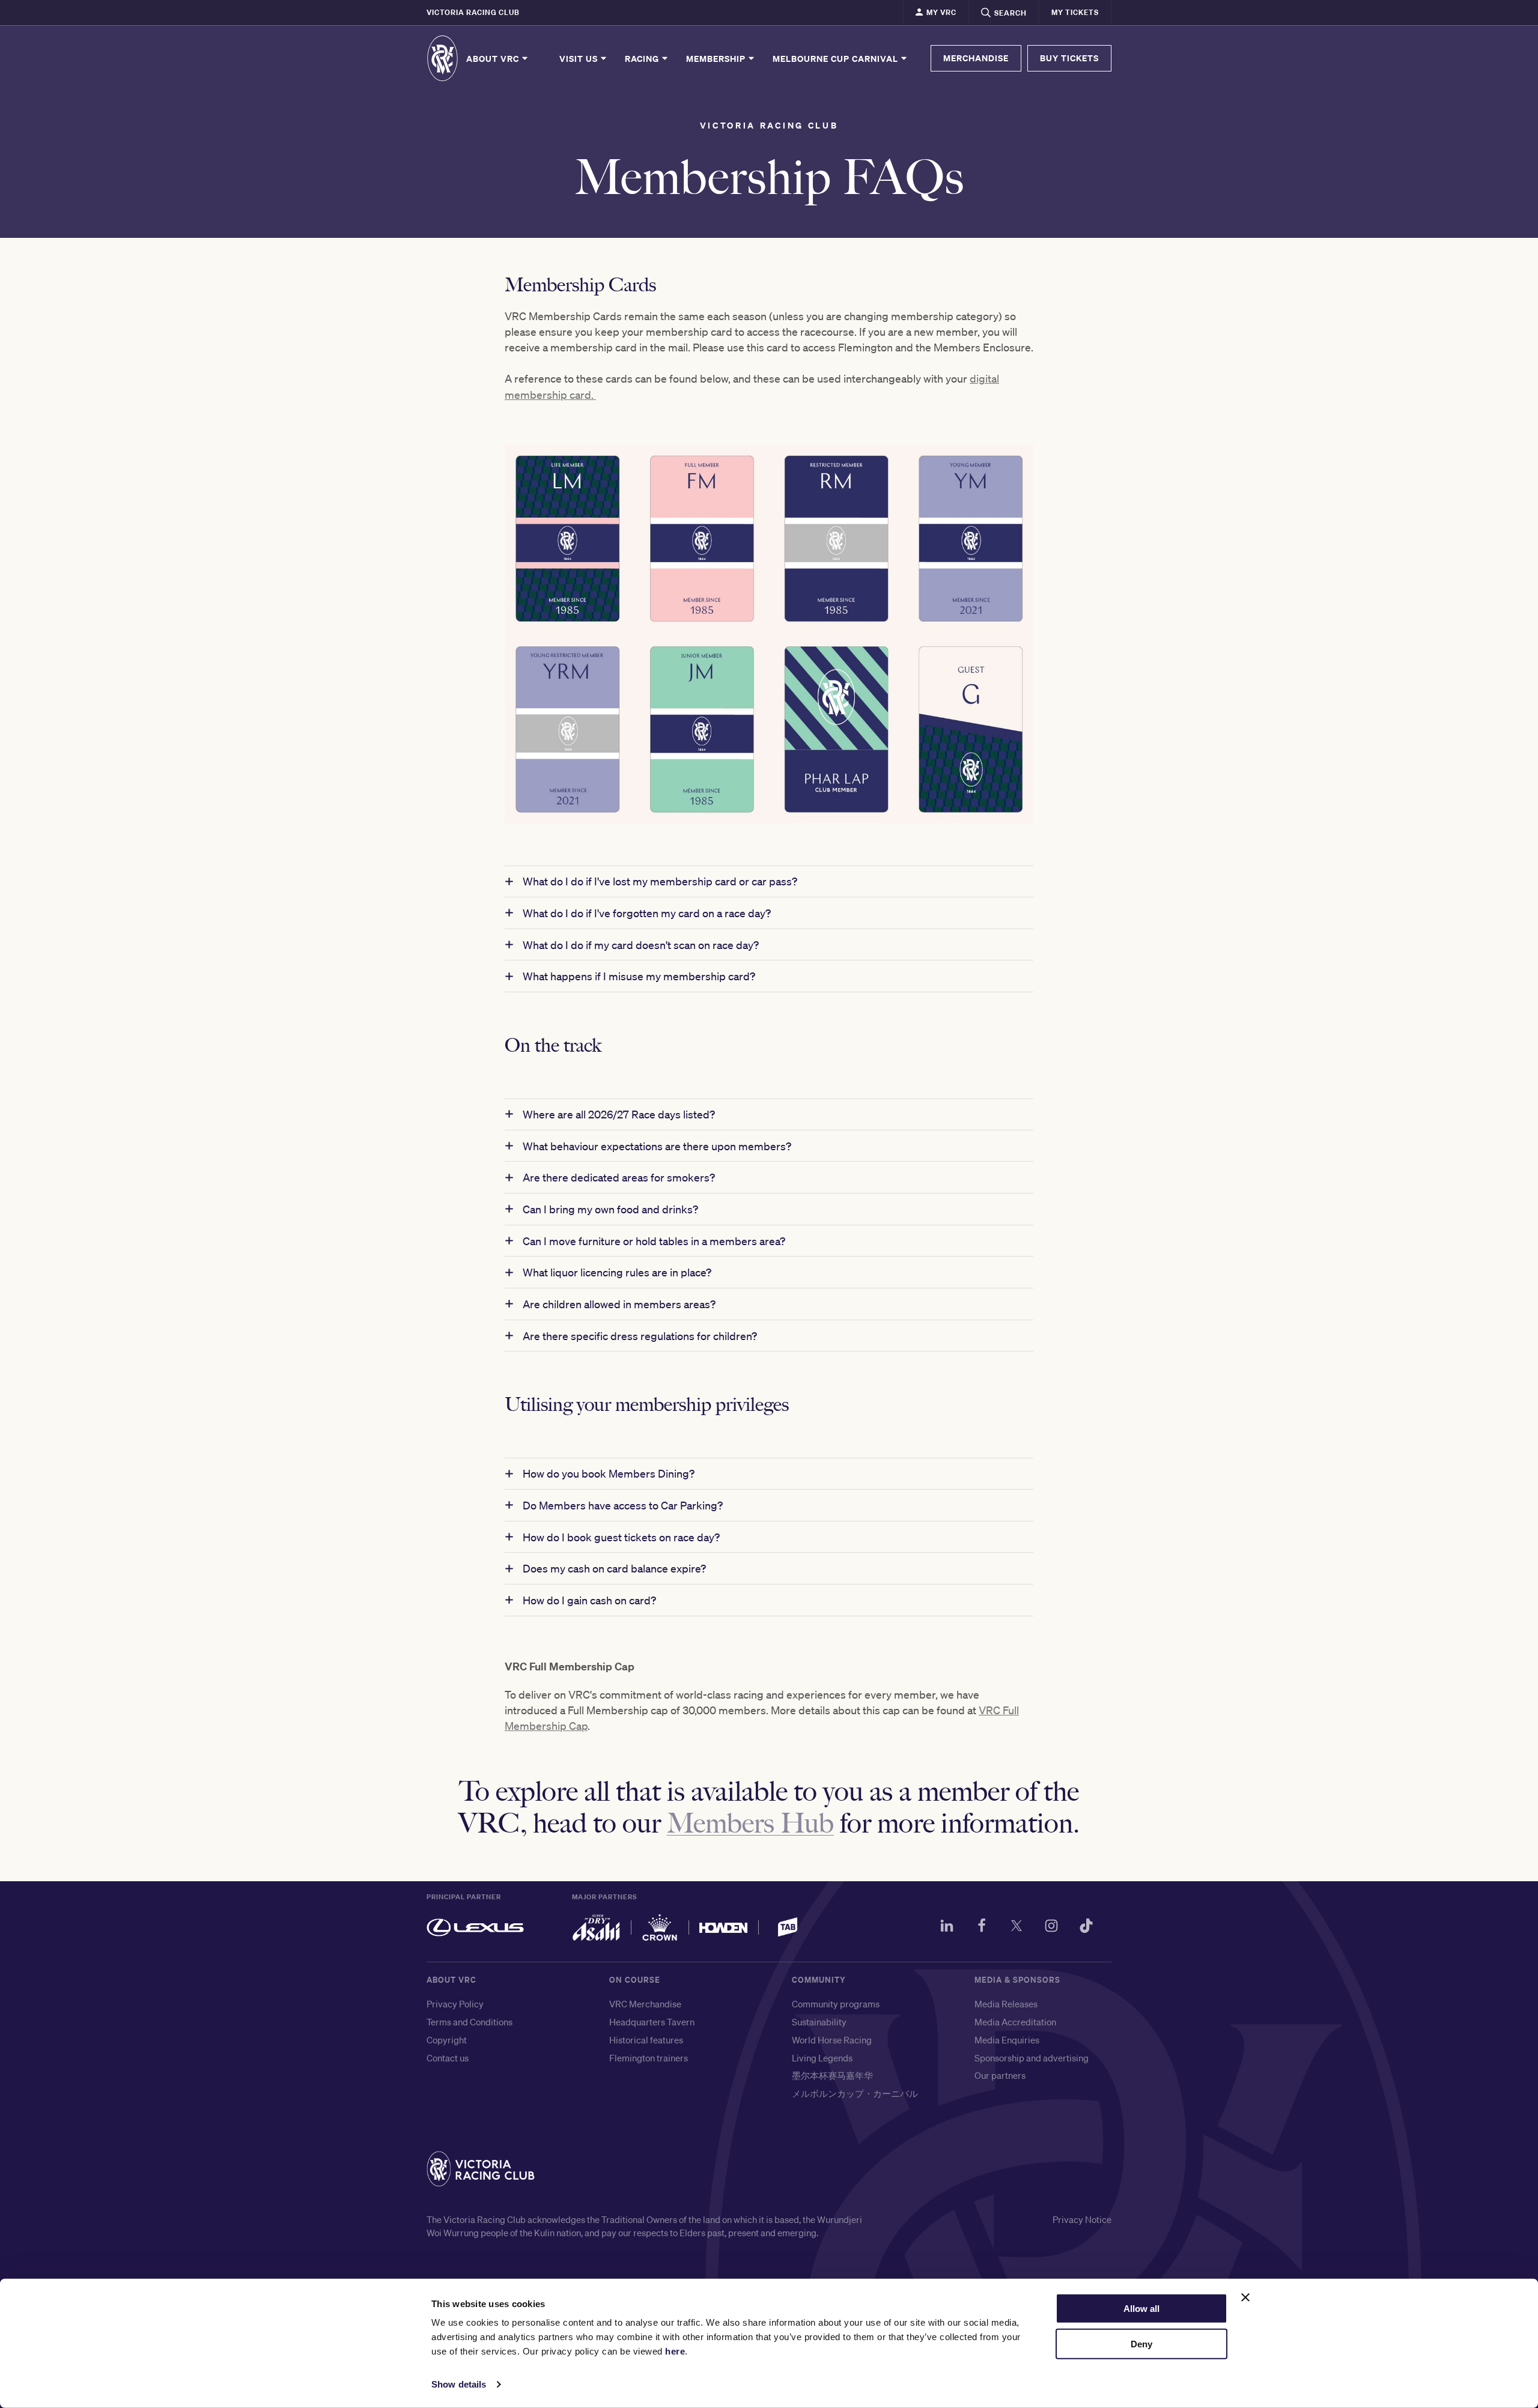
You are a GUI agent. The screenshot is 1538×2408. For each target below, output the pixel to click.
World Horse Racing (832, 2040)
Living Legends (822, 2058)
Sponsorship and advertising (1032, 2058)
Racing (643, 58)
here (675, 2351)
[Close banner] (1245, 2297)
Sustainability (819, 2022)
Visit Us (580, 58)
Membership (717, 58)
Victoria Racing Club (473, 12)
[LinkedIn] (947, 1927)
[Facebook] (982, 1927)
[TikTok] (1086, 1927)
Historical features (646, 2040)
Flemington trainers (649, 2058)
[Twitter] (1017, 1927)
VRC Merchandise (645, 2004)
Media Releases (1006, 2004)
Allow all (1141, 2309)
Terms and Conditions (470, 2022)
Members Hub (750, 1821)
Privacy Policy (455, 2004)
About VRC (494, 58)
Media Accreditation (1015, 2022)
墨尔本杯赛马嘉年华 (832, 2075)
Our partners (1000, 2075)
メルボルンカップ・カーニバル (855, 2093)
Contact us (448, 2058)
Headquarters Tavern (652, 2022)
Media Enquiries (1007, 2040)
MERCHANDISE (976, 58)
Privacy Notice (1082, 2219)
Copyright (447, 2040)
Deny (1141, 2344)
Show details (459, 2384)
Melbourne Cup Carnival (837, 58)
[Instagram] (1051, 1927)
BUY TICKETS (1069, 58)
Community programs (836, 2004)
